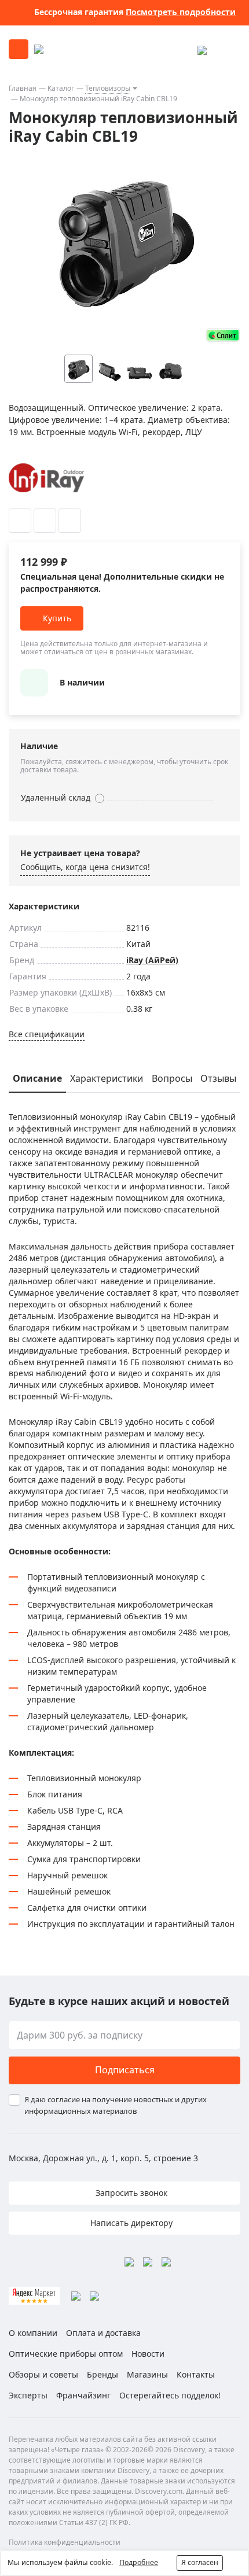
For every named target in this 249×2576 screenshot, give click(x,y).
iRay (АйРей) (152, 960)
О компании (33, 2333)
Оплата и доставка (103, 2333)
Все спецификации (47, 1034)
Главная (23, 88)
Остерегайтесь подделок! (170, 2395)
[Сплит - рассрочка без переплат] (223, 335)
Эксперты (28, 2395)
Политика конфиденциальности (65, 2542)
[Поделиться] (70, 521)
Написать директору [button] (130, 2223)
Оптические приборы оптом (66, 2354)
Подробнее (139, 2562)
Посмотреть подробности (181, 12)
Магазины (147, 2374)
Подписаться (125, 2070)
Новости (148, 2354)
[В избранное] (20, 521)
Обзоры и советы (43, 2374)
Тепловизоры (108, 88)
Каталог (61, 88)
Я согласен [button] (200, 2562)
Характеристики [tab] (107, 1078)
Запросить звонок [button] (130, 2193)
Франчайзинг (83, 2395)
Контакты (196, 2374)
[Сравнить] (45, 521)
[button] (193, 369)
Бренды (102, 2374)
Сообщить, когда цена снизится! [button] (85, 867)
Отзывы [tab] (218, 1078)
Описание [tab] (37, 1078)
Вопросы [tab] (172, 1078)
